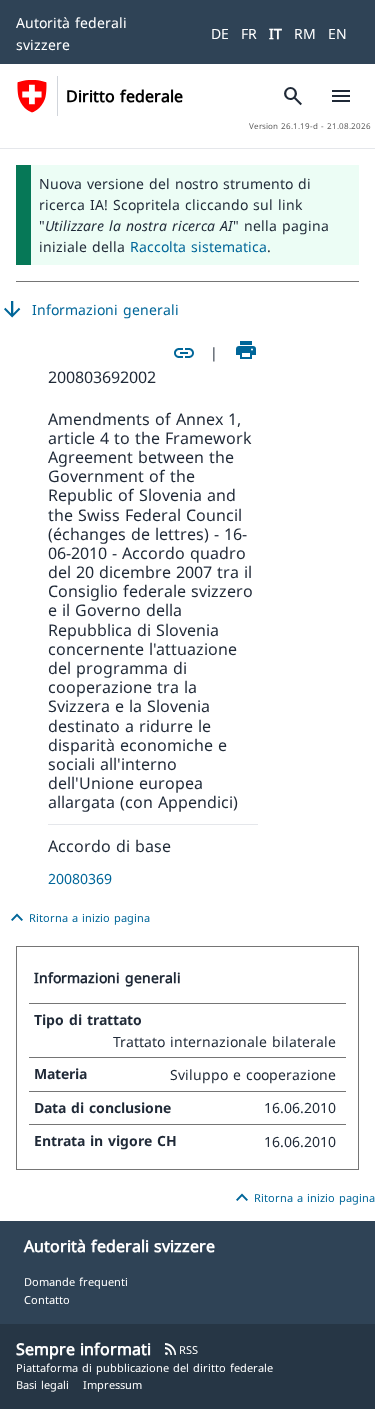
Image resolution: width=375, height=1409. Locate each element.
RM (305, 33)
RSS (180, 1349)
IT (275, 33)
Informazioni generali (89, 310)
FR (249, 33)
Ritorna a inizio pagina (77, 918)
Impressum (112, 1384)
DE (220, 33)
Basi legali (42, 1384)
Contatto (47, 1299)
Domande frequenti (76, 1281)
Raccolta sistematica (198, 246)
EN (337, 33)
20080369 (80, 878)
